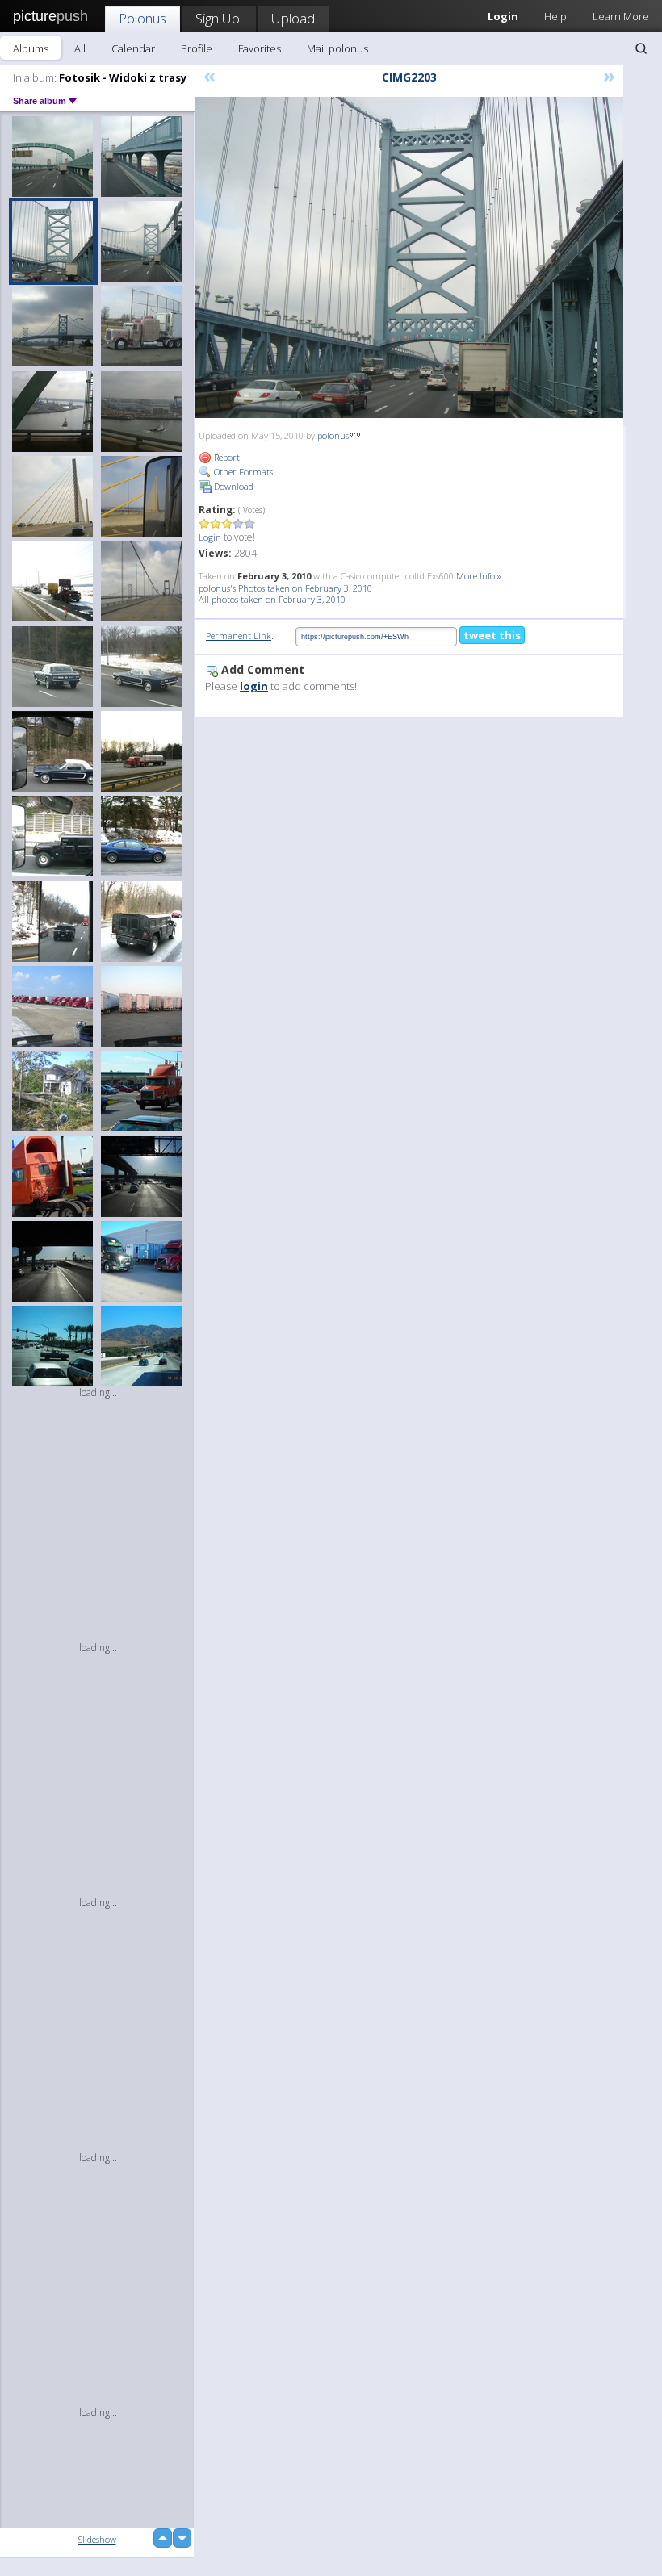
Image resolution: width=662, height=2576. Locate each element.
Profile (197, 48)
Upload (293, 18)
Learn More (621, 16)
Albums (31, 48)
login (254, 686)
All (80, 48)
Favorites (260, 48)
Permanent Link (239, 636)
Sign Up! (219, 18)
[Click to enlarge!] (409, 257)
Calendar (133, 48)
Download (233, 486)
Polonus (142, 18)
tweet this (492, 635)
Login (210, 537)
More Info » (479, 576)
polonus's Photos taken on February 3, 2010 (285, 588)
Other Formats (242, 472)
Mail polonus (337, 48)
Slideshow (97, 2539)
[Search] (641, 48)
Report (226, 457)
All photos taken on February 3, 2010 (272, 599)
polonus (333, 435)
